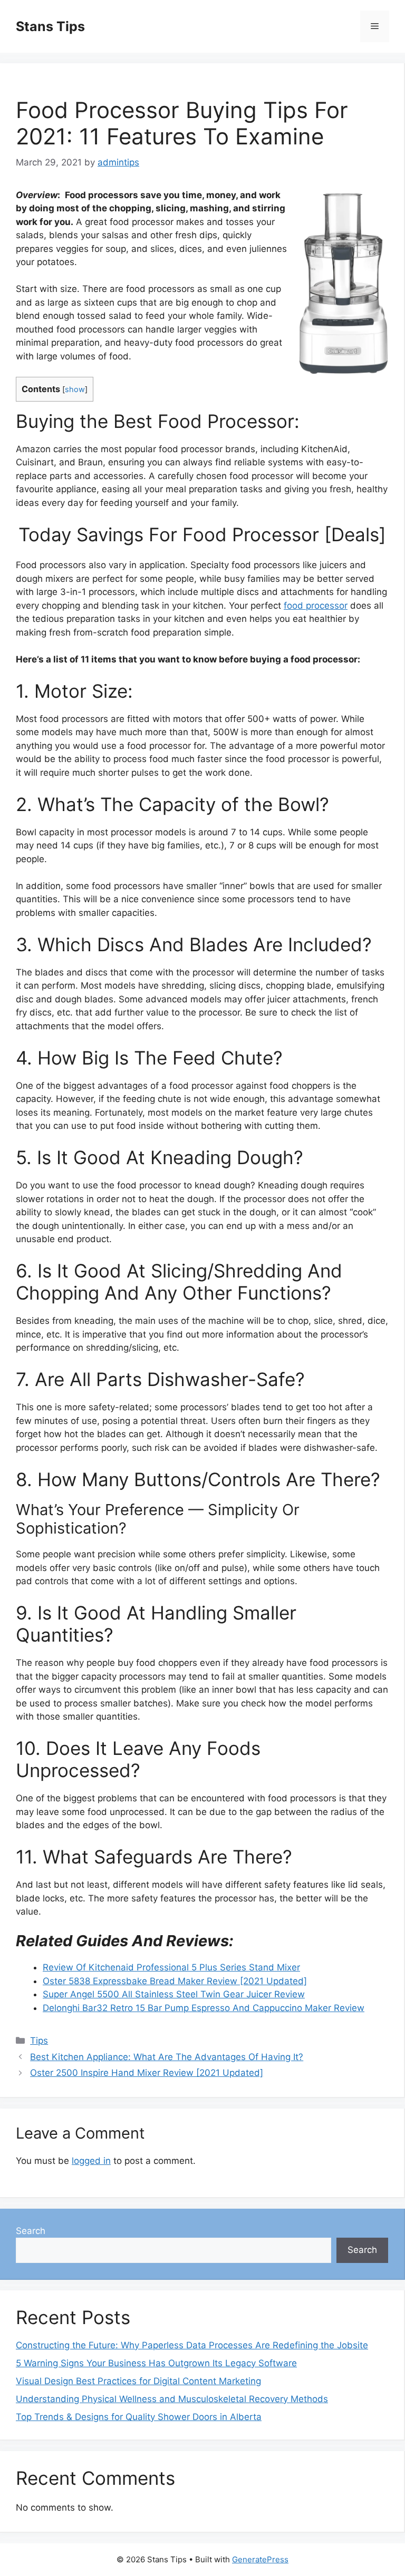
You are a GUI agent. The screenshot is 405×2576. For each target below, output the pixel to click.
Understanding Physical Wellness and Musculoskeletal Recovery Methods (172, 2399)
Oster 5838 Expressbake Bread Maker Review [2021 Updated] (175, 1981)
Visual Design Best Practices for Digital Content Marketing (138, 2381)
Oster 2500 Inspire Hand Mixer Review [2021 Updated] (147, 2073)
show (75, 389)
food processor (316, 606)
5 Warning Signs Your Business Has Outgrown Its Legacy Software (156, 2363)
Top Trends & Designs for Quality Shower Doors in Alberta (139, 2417)
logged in (91, 2161)
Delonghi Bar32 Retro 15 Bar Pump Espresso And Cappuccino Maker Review (204, 2008)
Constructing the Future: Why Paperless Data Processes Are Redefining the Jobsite (192, 2345)
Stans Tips (50, 26)
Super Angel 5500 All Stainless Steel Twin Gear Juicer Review (174, 1994)
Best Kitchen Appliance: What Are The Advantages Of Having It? (167, 2057)
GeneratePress (260, 2559)
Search (31, 2231)
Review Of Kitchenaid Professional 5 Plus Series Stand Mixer (171, 1967)
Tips (39, 2041)
